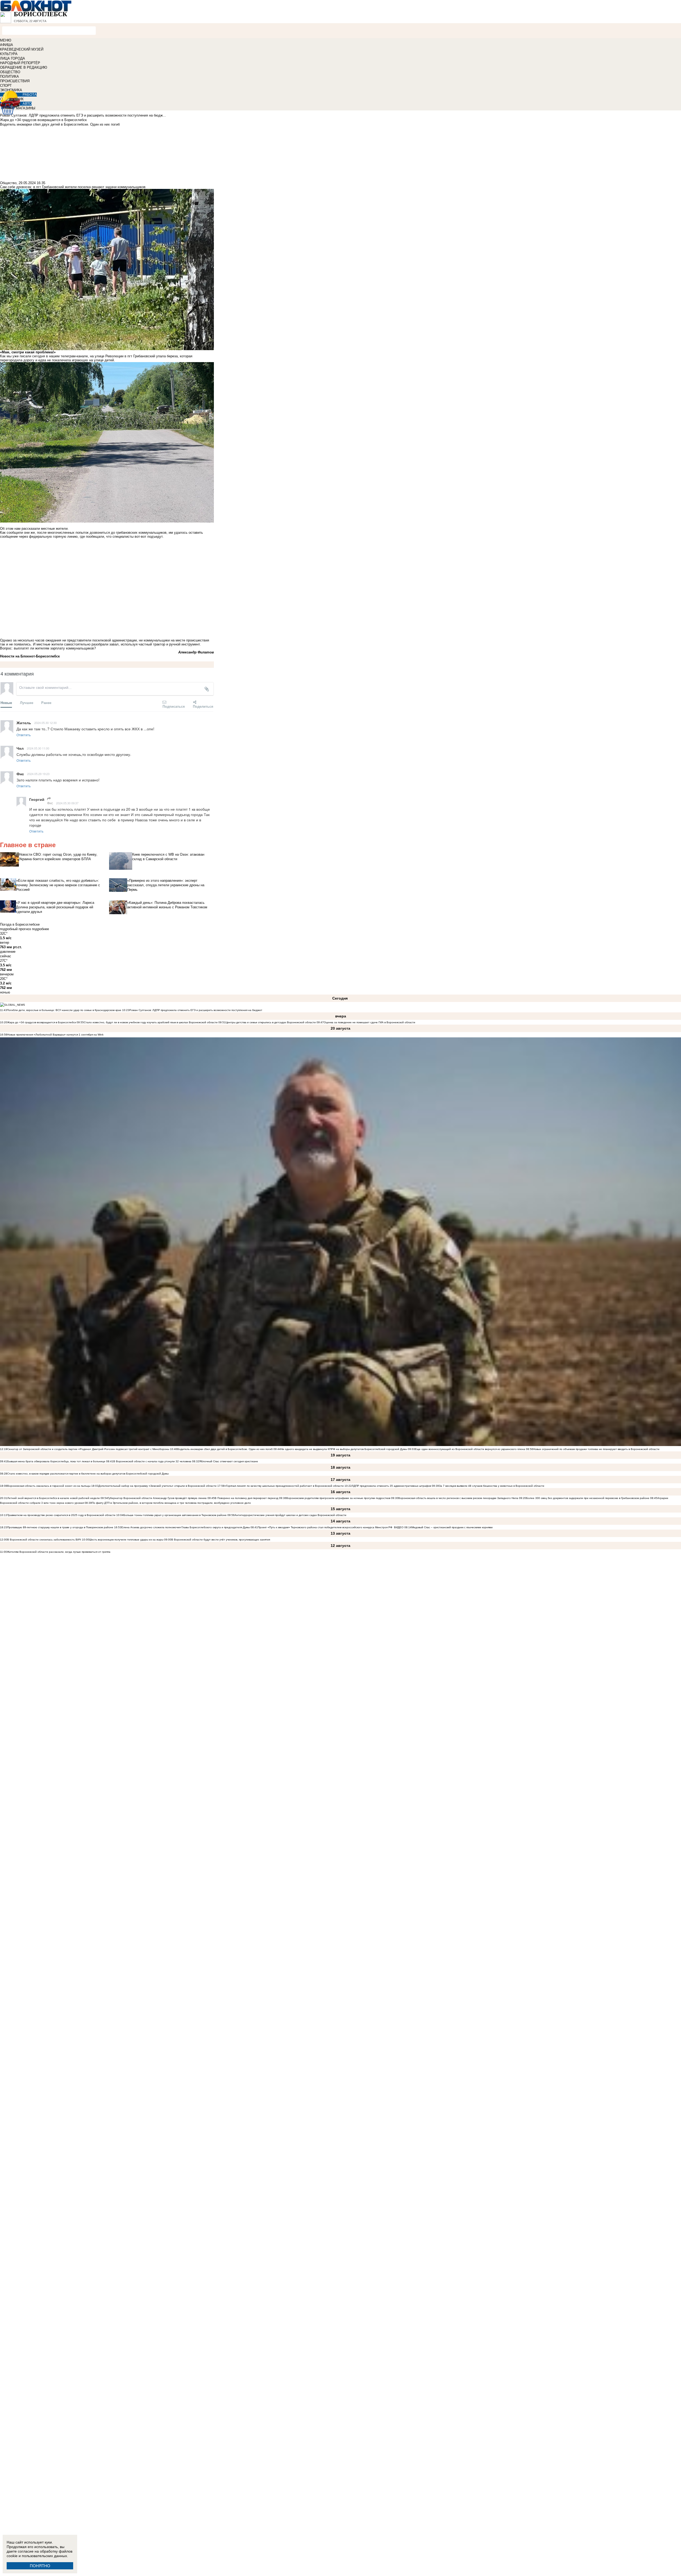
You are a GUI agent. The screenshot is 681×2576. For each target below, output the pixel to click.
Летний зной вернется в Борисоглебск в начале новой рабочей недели (53, 1498)
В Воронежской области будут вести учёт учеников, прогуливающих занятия (221, 1540)
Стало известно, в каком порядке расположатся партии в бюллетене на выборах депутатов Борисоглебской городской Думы (88, 1474)
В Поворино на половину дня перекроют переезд (246, 1498)
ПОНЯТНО (40, 2566)
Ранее (46, 703)
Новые (6, 703)
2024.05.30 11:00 (38, 748)
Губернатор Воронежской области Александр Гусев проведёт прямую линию (157, 1498)
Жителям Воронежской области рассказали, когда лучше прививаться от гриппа (59, 1552)
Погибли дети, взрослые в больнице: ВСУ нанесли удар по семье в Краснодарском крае (65, 1010)
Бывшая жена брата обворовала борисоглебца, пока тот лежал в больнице (56, 1461)
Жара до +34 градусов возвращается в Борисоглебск (41, 1022)
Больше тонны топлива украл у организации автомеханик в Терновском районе (175, 1515)
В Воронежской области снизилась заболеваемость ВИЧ (44, 1540)
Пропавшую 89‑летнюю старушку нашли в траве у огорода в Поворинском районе (60, 1527)
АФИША (7, 45)
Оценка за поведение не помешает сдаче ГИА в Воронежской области (369, 1022)
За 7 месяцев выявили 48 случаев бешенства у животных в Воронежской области (492, 1486)
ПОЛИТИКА (9, 76)
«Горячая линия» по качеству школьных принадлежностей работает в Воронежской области (284, 1486)
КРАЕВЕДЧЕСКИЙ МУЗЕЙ (22, 49)
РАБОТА (30, 95)
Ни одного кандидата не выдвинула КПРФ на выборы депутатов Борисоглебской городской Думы (344, 1449)
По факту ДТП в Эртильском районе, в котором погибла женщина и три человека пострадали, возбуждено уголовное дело (171, 1503)
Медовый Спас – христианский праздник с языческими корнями (452, 1527)
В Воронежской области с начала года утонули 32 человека (152, 1461)
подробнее (40, 929)
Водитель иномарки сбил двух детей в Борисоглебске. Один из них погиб (225, 1449)
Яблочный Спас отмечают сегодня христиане (229, 1461)
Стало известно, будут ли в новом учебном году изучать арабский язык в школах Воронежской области (151, 1022)
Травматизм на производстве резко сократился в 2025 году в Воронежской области (62, 1515)
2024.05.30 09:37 (67, 803)
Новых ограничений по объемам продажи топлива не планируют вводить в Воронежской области (596, 1449)
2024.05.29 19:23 (38, 774)
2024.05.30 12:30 (45, 723)
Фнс (50, 803)
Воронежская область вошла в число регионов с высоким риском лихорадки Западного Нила (458, 1498)
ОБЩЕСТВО (10, 72)
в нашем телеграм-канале (67, 356)
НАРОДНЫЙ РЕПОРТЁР (20, 63)
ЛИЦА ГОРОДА (13, 58)
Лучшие (27, 703)
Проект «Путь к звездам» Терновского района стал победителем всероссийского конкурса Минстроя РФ (325, 1527)
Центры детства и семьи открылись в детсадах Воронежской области (271, 1022)
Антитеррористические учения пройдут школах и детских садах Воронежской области (290, 1515)
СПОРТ (6, 86)
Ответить (24, 735)
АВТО (27, 104)
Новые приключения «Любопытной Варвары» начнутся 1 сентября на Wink (55, 1035)
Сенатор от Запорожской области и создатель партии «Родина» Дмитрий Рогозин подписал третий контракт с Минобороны (88, 1449)
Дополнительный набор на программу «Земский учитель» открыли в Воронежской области (157, 1486)
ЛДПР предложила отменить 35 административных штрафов (391, 1486)
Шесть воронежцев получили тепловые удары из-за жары (126, 1540)
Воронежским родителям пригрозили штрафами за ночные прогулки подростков (338, 1498)
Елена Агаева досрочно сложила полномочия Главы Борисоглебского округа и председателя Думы (186, 1527)
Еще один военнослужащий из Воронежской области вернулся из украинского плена (470, 1449)
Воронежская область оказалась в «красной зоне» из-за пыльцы (49, 1486)
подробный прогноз (15, 929)
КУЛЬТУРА (9, 54)
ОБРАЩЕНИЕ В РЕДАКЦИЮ (24, 67)
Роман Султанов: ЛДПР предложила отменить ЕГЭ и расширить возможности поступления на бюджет (196, 1010)
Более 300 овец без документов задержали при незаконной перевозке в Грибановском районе (588, 1498)
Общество (8, 183)
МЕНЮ (6, 40)
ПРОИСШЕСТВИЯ (15, 81)
